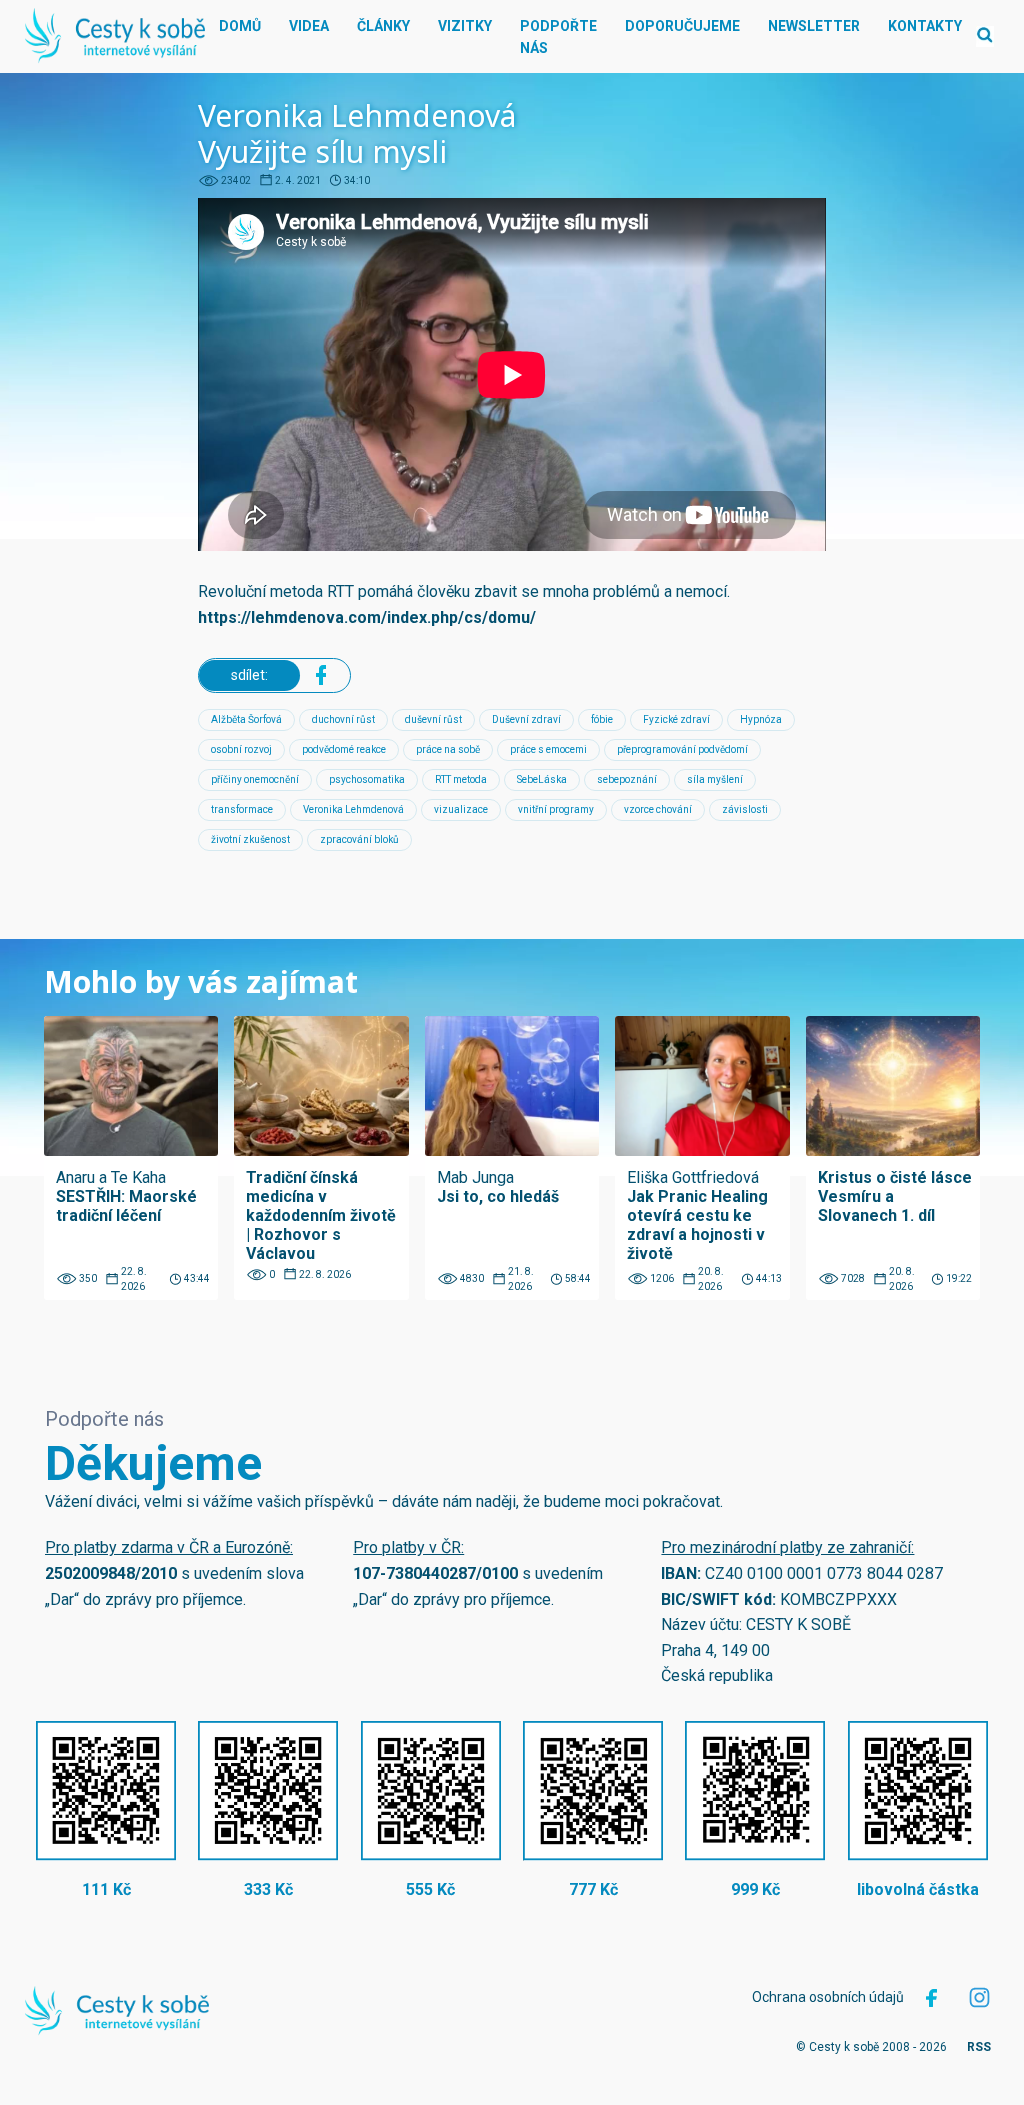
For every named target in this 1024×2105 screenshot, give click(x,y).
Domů (240, 26)
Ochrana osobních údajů (828, 1997)
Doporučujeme (682, 26)
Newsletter (814, 26)
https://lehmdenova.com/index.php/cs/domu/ (367, 617)
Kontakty (925, 26)
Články (383, 26)
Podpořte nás (558, 37)
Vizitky (465, 26)
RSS (979, 2047)
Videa (309, 26)
